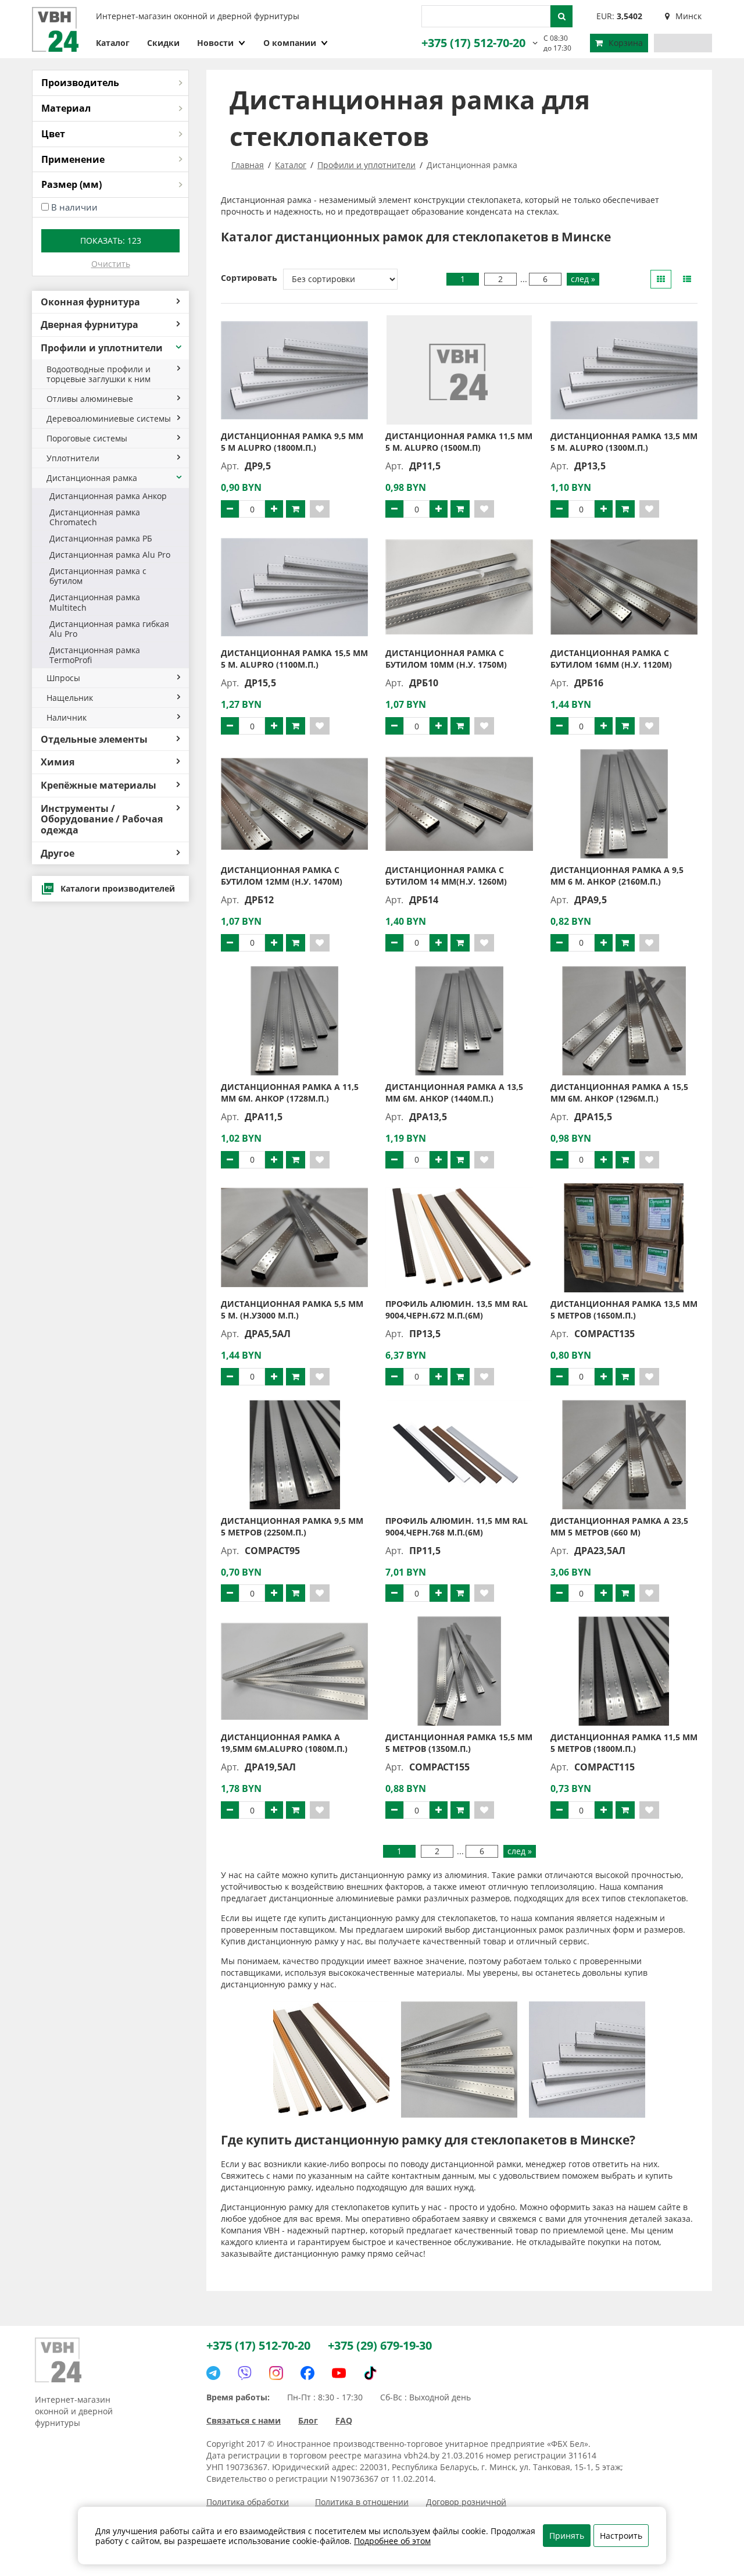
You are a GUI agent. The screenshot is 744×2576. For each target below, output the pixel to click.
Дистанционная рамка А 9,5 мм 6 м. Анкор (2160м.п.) (617, 876)
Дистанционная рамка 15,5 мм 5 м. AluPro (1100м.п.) (294, 659)
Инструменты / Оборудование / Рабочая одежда (102, 819)
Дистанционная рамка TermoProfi (95, 655)
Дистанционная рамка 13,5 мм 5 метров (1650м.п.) (624, 1310)
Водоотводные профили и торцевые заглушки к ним (99, 374)
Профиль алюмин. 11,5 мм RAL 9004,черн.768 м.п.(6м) (457, 1526)
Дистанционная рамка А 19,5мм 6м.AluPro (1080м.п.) (284, 1743)
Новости (215, 43)
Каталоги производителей (118, 888)
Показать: (111, 241)
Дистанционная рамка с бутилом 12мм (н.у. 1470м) (282, 876)
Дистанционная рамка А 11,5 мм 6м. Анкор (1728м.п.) (290, 1093)
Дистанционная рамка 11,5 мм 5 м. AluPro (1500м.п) (459, 442)
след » (583, 279)
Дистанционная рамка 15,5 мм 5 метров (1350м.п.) (459, 1743)
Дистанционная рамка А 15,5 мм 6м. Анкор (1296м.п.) (619, 1093)
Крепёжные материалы (99, 785)
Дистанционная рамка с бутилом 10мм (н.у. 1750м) (446, 659)
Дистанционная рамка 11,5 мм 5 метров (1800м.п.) (624, 1743)
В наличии (74, 207)
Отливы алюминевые (90, 399)
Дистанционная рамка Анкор (108, 496)
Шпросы (63, 678)
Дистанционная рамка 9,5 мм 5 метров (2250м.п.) (292, 1526)
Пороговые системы (87, 438)
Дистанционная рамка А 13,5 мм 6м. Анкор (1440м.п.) (454, 1093)
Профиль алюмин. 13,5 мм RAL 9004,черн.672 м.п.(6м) (457, 1310)
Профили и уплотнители (102, 348)
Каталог (113, 43)
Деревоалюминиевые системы (109, 418)
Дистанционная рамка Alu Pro (110, 555)
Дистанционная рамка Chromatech (95, 517)
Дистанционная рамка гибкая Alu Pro (109, 629)
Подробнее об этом (392, 2541)
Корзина (626, 43)
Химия (58, 762)
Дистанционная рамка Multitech (95, 602)
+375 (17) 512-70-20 (473, 43)
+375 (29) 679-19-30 (380, 2345)
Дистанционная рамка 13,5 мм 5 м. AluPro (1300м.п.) (624, 442)
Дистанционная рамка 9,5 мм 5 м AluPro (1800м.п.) (292, 442)
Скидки (163, 43)
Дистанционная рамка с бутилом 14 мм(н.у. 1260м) (446, 876)
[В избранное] (320, 509)
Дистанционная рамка (92, 478)
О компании (290, 43)
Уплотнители (73, 458)
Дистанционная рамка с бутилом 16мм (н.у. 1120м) (611, 659)
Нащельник (70, 698)
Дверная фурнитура (90, 325)
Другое (58, 853)
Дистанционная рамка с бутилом (98, 576)
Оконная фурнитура (90, 302)
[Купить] (296, 509)
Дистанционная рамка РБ (101, 538)
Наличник (67, 717)
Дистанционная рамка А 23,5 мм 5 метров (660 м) (619, 1526)
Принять (567, 2536)
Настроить (621, 2536)
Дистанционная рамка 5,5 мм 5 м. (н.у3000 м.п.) (292, 1310)
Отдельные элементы (94, 739)
